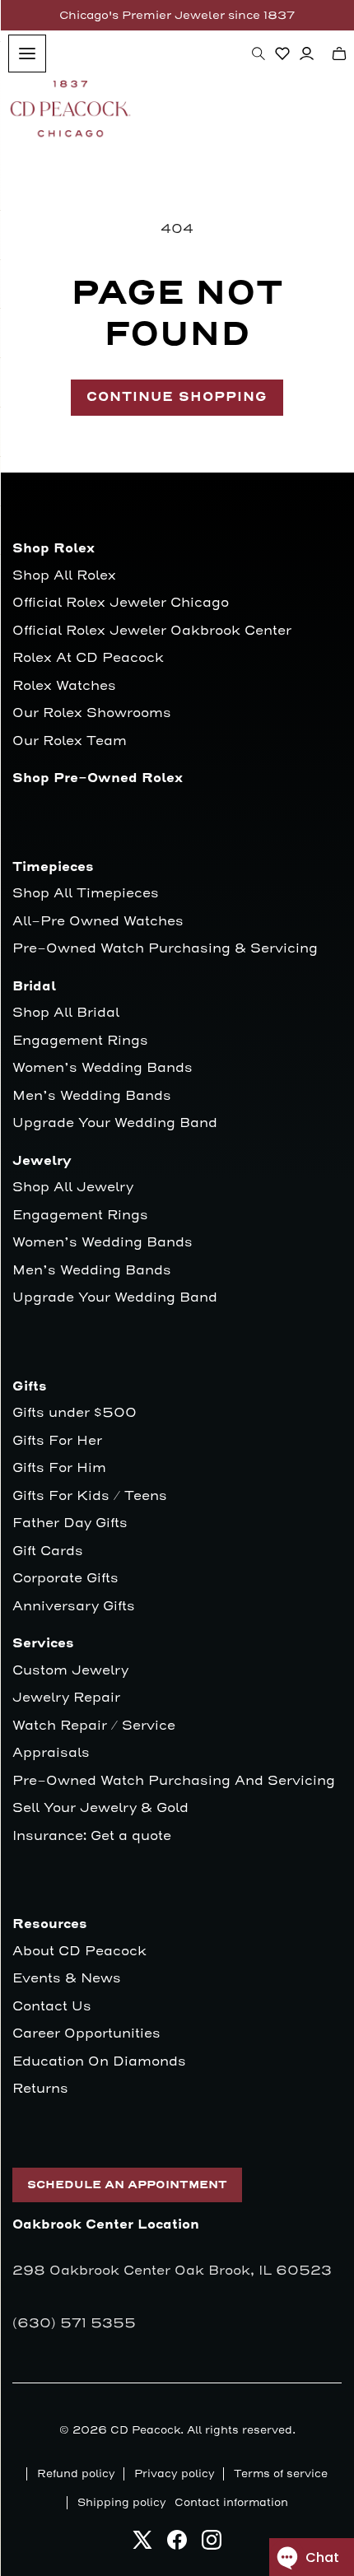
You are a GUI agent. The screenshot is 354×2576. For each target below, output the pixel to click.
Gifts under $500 (75, 1413)
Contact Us (52, 2007)
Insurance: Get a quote (92, 1836)
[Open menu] (27, 54)
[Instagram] (212, 2544)
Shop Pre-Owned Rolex (98, 778)
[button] (259, 54)
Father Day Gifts (70, 1523)
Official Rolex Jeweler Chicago (121, 603)
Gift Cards (48, 1551)
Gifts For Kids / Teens (90, 1496)
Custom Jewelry (70, 1671)
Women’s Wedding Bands (102, 1068)
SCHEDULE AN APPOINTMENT (127, 2185)
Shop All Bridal (66, 1013)
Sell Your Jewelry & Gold (100, 1808)
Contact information (231, 2503)
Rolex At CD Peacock (88, 658)
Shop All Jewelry (73, 1188)
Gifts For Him (59, 1468)
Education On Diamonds (99, 2062)
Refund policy (76, 2474)
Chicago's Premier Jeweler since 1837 (177, 15)
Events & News (67, 1979)
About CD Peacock (79, 1952)
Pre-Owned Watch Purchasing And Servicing (174, 1781)
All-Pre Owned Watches (98, 922)
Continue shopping (177, 397)
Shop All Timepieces (86, 894)
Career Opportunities (86, 2034)
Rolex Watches (64, 686)
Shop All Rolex (64, 576)
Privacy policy (175, 2474)
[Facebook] (177, 2544)
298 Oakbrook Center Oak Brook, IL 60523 (172, 2271)
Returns (40, 2089)
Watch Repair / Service (94, 1726)
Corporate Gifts (65, 1579)
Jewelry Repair (66, 1698)
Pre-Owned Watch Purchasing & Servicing (165, 949)
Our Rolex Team (70, 741)
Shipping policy (122, 2503)
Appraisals (51, 1753)
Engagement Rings (80, 1041)
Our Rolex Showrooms (92, 713)
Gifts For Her (57, 1441)
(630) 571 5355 (74, 2323)
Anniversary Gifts (74, 1607)
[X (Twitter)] (142, 2544)
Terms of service (281, 2474)
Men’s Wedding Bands (92, 1096)
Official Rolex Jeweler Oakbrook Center (152, 631)
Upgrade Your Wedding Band (115, 1123)
